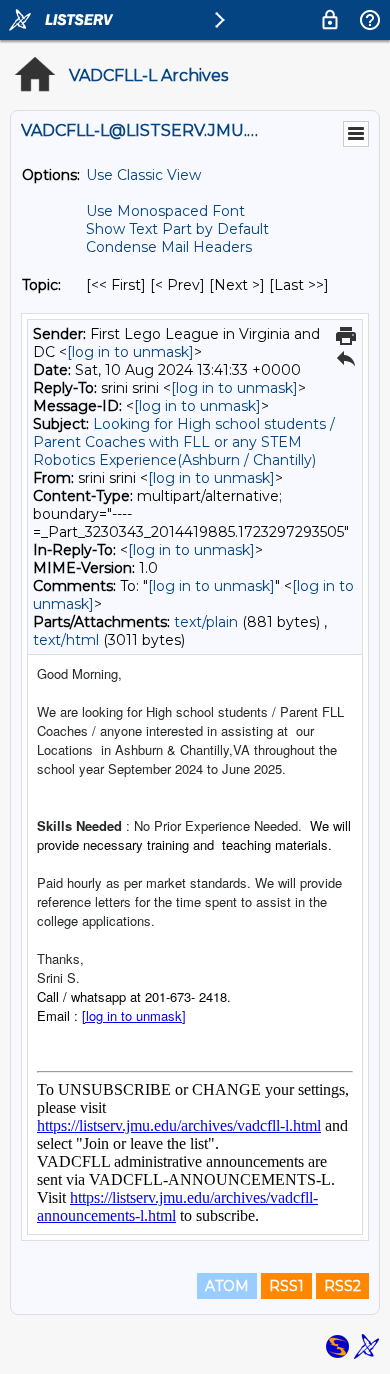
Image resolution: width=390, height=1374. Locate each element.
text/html (66, 640)
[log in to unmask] (130, 352)
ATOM (227, 1286)
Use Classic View (143, 175)
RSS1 (286, 1286)
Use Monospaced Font (165, 211)
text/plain (206, 622)
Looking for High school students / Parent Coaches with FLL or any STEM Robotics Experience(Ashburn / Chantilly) (184, 442)
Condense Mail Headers (169, 247)
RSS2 (342, 1286)
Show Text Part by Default (177, 229)
